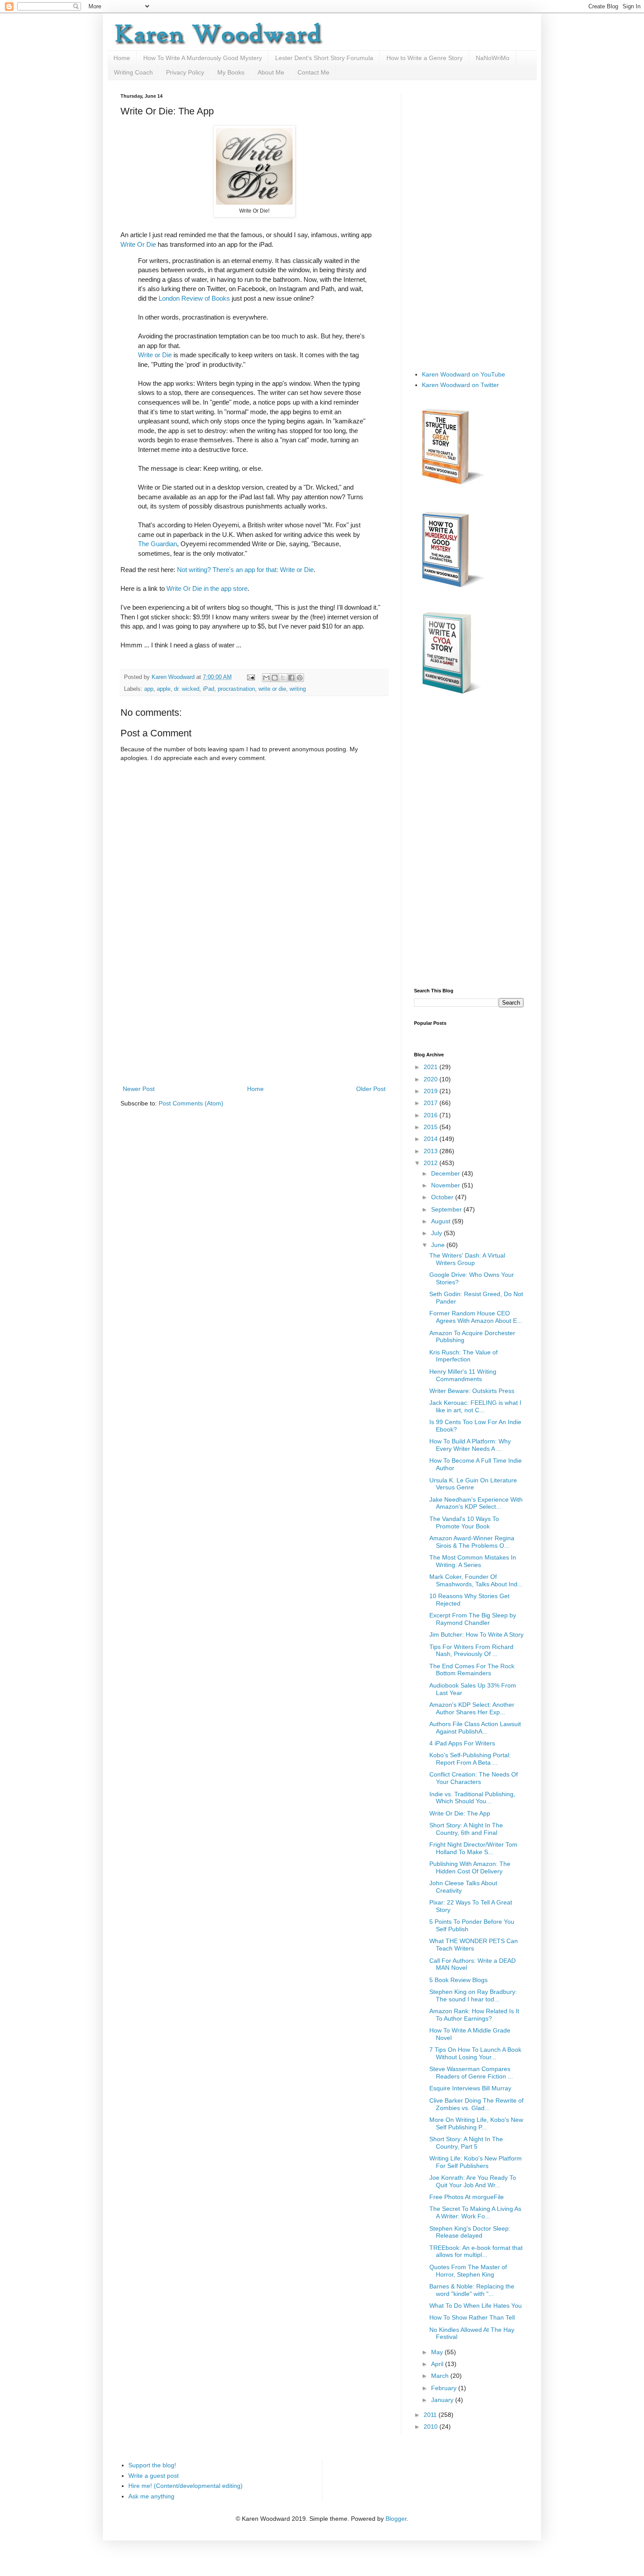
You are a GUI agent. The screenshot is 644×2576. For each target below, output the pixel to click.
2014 (432, 1139)
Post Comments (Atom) (191, 1103)
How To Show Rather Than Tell (472, 2317)
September (447, 1209)
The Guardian (157, 544)
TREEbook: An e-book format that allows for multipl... (476, 2251)
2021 (432, 1067)
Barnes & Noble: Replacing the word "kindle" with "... (472, 2290)
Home (122, 58)
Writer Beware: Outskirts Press (472, 1391)
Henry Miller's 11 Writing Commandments (463, 1375)
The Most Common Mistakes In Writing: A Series (473, 1561)
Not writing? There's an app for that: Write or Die (245, 570)
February (445, 2388)
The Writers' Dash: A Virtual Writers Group (467, 1259)
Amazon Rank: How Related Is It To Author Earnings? (474, 2015)
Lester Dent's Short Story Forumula (324, 58)
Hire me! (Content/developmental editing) (186, 2486)
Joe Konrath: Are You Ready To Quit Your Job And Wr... (473, 2181)
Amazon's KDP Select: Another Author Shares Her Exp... (472, 1708)
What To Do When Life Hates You (476, 2306)
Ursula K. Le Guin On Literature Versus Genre (473, 1484)
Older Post (371, 1089)
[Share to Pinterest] (300, 678)
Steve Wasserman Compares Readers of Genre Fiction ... (471, 2073)
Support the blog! (152, 2465)
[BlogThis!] (275, 678)
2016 (432, 1115)
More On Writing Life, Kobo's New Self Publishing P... (476, 2123)
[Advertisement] (254, 1018)
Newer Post (139, 1089)
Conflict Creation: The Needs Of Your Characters (474, 1778)
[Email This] (266, 678)
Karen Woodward (174, 677)
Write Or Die (138, 244)
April (438, 2364)
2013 (432, 1151)
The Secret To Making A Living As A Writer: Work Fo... (475, 2212)
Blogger (396, 2519)
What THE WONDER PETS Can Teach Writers (474, 1945)
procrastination (236, 689)
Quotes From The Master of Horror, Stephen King (468, 2271)
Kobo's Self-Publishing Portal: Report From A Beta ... (470, 1759)
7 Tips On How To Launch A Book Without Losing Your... (475, 2053)
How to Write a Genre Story (425, 58)
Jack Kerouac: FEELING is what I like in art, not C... (475, 1406)
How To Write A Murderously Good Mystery (203, 58)
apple (164, 689)
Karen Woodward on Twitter (460, 385)
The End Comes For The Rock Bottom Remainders (472, 1670)
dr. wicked (187, 689)
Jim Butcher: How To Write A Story (476, 1634)
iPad (209, 689)
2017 (432, 1103)
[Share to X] (283, 678)
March (441, 2376)
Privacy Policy (185, 72)
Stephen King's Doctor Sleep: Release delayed (470, 2232)
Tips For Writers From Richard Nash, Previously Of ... (471, 1650)
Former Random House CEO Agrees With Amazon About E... (476, 1317)
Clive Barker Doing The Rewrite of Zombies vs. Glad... (476, 2104)
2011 (431, 2415)
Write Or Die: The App (460, 1813)
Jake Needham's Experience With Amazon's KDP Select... (476, 1503)
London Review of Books (194, 298)
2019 (432, 1091)
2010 (432, 2427)
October (443, 1197)
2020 (432, 1079)
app (149, 689)
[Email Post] (251, 677)
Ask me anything (151, 2496)
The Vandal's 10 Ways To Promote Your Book (464, 1523)
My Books (231, 72)
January (443, 2400)
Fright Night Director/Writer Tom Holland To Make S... (473, 1848)
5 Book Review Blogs (458, 1980)
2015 (432, 1127)
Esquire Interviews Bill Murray (470, 2088)
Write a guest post (154, 2476)
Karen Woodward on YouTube (464, 374)
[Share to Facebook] (291, 678)
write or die (272, 689)
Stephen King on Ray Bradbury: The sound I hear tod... (473, 1995)
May (438, 2352)
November (446, 1185)
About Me (271, 72)
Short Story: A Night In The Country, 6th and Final (466, 1829)
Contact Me (313, 72)
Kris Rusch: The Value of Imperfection (464, 1356)
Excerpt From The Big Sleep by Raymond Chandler (473, 1619)
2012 (432, 1163)
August (442, 1221)
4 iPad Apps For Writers (462, 1743)
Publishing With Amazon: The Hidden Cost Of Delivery (470, 1867)
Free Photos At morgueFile (467, 2197)
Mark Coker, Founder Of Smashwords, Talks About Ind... (476, 1580)
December (446, 1173)
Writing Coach (133, 72)
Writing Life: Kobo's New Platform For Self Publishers (476, 2162)
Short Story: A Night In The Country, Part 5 (466, 2143)
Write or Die (155, 355)
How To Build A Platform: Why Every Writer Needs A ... (470, 1445)
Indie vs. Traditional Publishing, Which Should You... (472, 1798)
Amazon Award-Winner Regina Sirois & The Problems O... (472, 1542)
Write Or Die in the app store (207, 588)
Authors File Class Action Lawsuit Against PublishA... (475, 1728)
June (439, 1245)
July (437, 1233)
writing (298, 689)
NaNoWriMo (493, 58)
